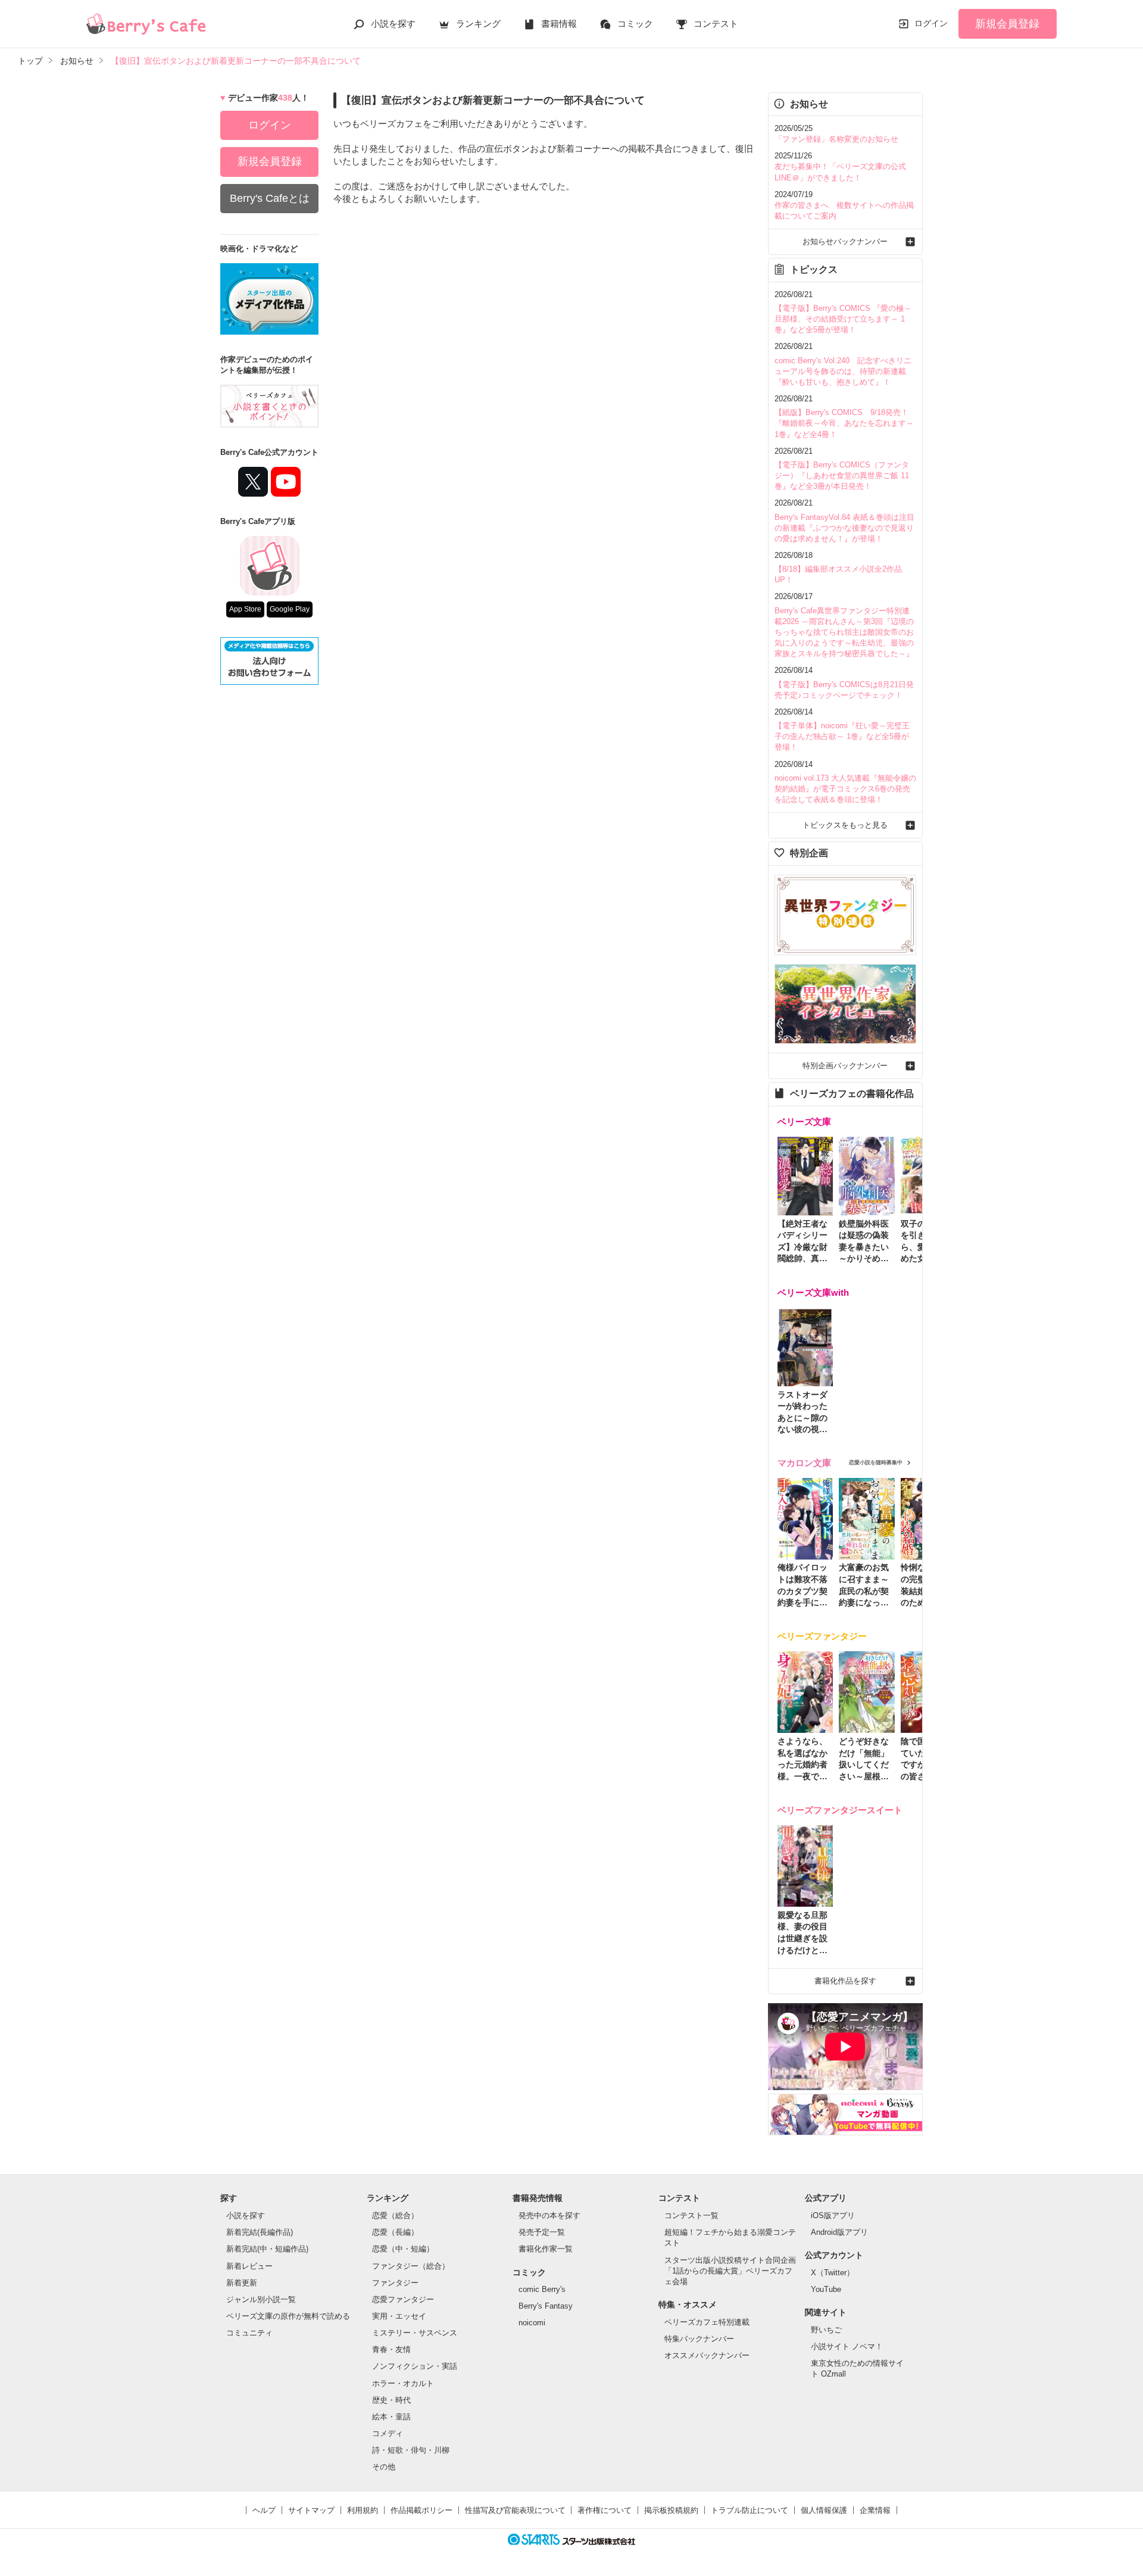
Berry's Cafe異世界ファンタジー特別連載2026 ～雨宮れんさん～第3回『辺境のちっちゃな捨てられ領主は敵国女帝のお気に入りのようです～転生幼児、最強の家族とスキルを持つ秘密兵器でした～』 (844, 632)
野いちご (826, 2330)
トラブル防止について (749, 2510)
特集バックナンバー (699, 2339)
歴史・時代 (391, 2400)
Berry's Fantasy (546, 2306)
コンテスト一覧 (691, 2215)
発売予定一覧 (542, 2232)
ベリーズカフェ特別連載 (707, 2322)
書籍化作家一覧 (546, 2249)
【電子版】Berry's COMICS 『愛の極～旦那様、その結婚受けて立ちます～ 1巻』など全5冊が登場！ (843, 319)
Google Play (290, 609)
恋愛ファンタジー (403, 2299)
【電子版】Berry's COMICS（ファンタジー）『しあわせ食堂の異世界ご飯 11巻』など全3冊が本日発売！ (842, 475)
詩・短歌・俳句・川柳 (411, 2450)
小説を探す (393, 24)
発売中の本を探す (549, 2215)
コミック (635, 24)
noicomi (532, 2323)
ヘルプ (264, 2510)
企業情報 (875, 2510)
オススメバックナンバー (707, 2355)
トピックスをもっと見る (845, 825)
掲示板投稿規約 (671, 2510)
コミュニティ (249, 2333)
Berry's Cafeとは (270, 198)
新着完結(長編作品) (260, 2232)
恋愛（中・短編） (403, 2249)
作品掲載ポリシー (421, 2510)
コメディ (388, 2433)
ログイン (931, 23)
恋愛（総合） (395, 2215)
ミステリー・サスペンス (415, 2333)
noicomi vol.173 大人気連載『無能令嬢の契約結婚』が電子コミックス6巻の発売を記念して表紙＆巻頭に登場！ (845, 789)
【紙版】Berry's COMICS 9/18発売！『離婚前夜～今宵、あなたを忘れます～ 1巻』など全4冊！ (844, 423)
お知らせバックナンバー (845, 241)
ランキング (478, 24)
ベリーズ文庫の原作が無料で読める (288, 2316)
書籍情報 (559, 24)
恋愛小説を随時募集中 (876, 1462)
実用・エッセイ (399, 2316)
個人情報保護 (824, 2510)
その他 (384, 2467)
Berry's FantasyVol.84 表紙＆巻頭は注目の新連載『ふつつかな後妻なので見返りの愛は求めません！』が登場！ (844, 528)
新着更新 (242, 2283)
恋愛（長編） (395, 2232)
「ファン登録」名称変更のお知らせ (836, 139)
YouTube (826, 2289)
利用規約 (363, 2510)
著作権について (605, 2510)
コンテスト (716, 24)
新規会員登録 (1007, 24)
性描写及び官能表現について (515, 2510)
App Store (245, 609)
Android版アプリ (839, 2232)
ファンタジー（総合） (411, 2266)
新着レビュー (249, 2266)
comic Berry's (542, 2289)
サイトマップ (311, 2510)
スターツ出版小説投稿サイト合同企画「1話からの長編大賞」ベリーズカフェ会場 (730, 2271)
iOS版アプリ (833, 2215)
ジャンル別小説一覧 (261, 2299)
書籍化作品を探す (845, 1981)
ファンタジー (395, 2283)
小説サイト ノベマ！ (847, 2346)
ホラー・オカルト (403, 2383)
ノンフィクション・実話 (415, 2366)
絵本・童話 (391, 2417)
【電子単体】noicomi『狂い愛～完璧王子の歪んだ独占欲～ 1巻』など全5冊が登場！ (842, 736)
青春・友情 (391, 2349)
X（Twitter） (833, 2273)
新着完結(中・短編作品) (267, 2249)
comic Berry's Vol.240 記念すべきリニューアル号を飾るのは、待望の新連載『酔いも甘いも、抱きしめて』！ (843, 371)
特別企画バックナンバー (845, 1066)
